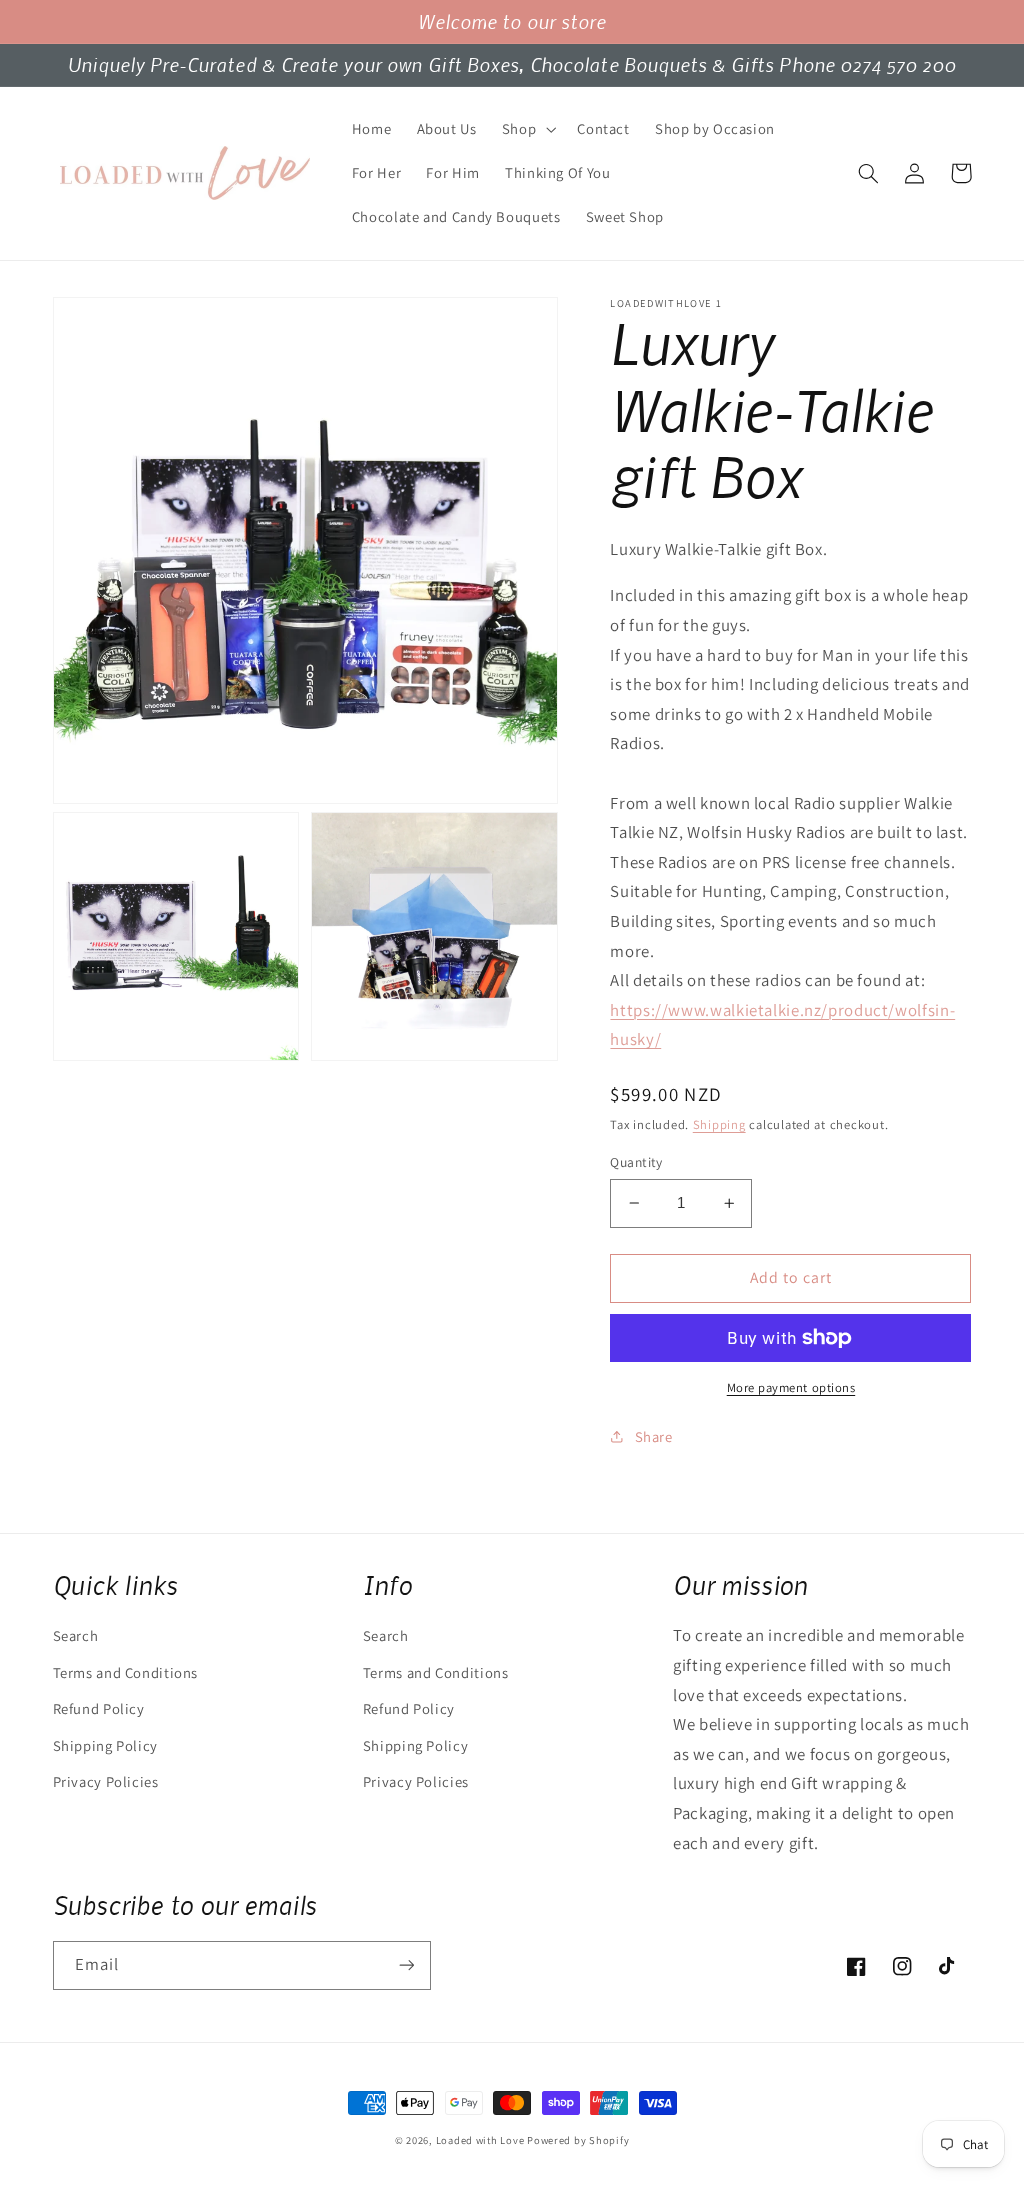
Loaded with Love (482, 2140)
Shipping (719, 1124)
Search (76, 1635)
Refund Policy (99, 1708)
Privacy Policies (106, 1781)
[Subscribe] (406, 1965)
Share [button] (653, 1436)
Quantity (636, 1162)
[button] (526, 129)
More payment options (791, 1387)
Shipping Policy (105, 1745)
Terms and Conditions (126, 1672)
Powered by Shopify (578, 2140)
